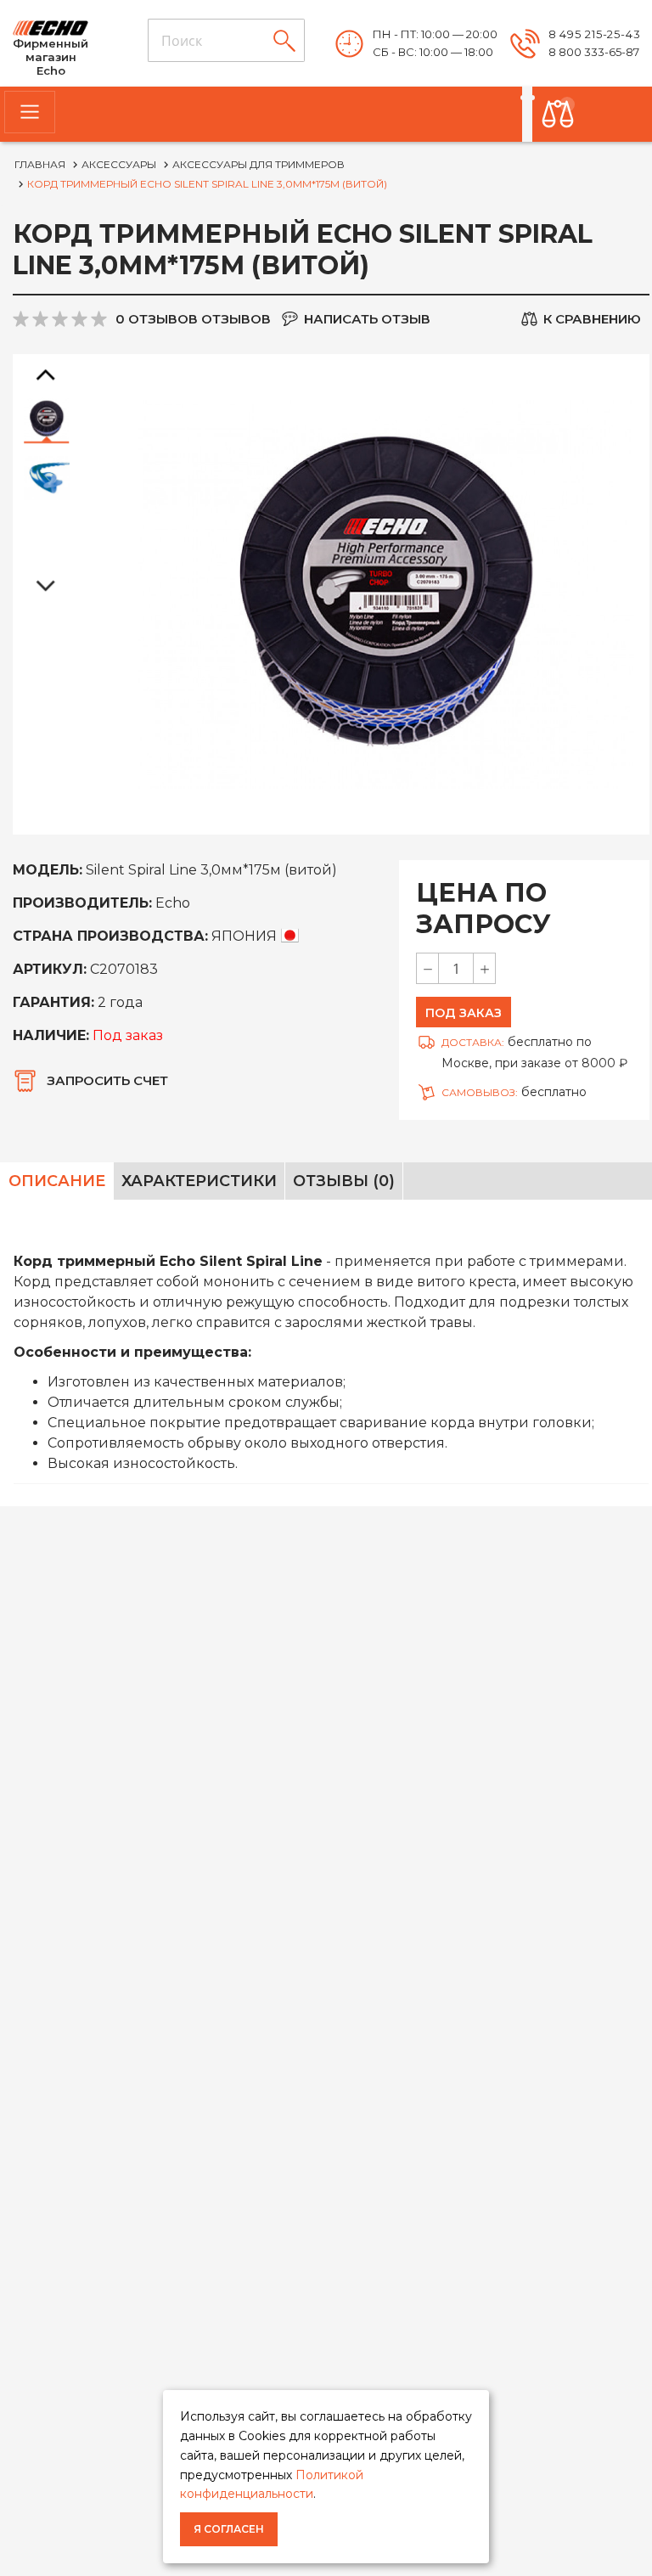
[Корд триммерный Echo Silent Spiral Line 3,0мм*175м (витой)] (47, 419)
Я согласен (229, 2529)
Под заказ (464, 1013)
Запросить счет (107, 1080)
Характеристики (199, 1181)
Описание (57, 1181)
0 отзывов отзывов (193, 319)
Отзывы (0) (344, 1181)
